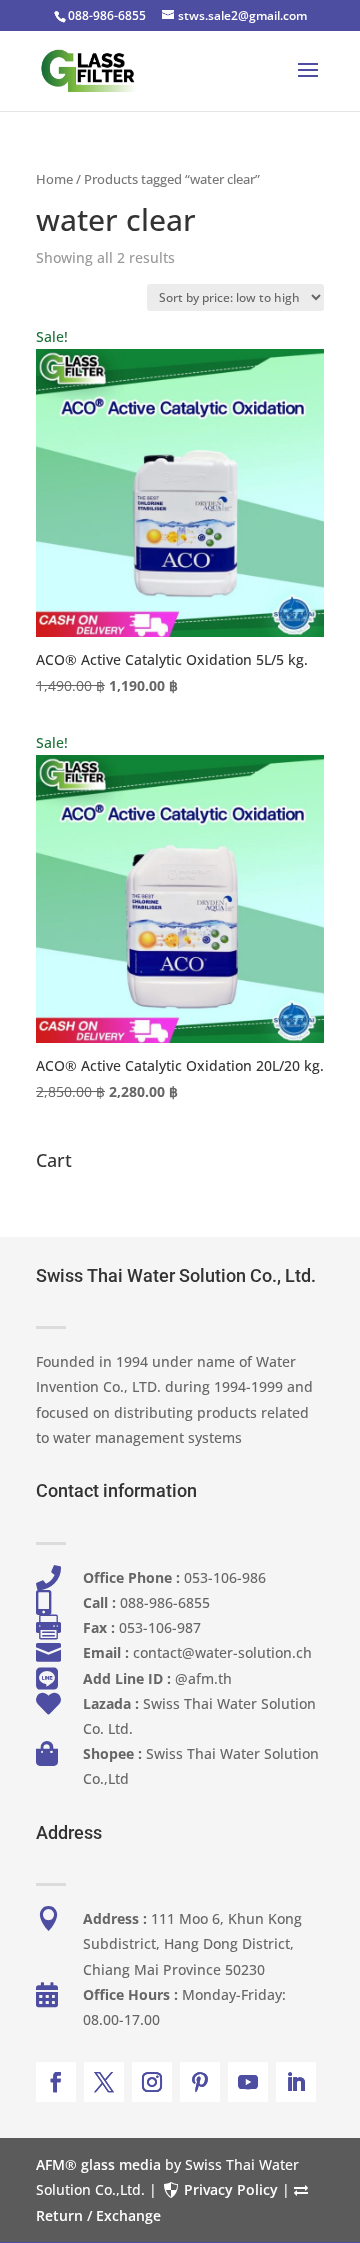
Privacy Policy (231, 2189)
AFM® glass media (98, 2164)
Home (54, 179)
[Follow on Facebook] (56, 2082)
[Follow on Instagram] (152, 2082)
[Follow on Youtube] (248, 2082)
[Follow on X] (104, 2082)
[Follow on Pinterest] (200, 2082)
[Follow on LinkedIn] (296, 2082)
